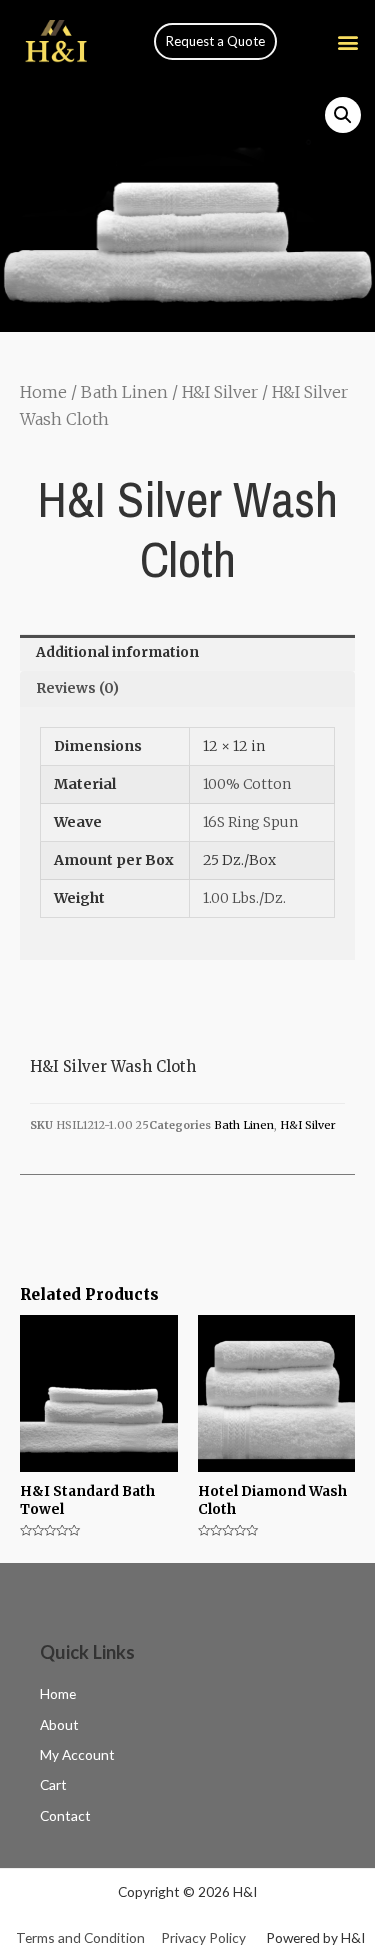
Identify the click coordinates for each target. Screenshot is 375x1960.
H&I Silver (220, 392)
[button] (215, 41)
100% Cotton (247, 784)
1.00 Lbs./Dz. (244, 898)
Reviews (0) (77, 688)
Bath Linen (124, 392)
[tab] (187, 653)
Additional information (117, 652)
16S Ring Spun (250, 822)
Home (43, 392)
